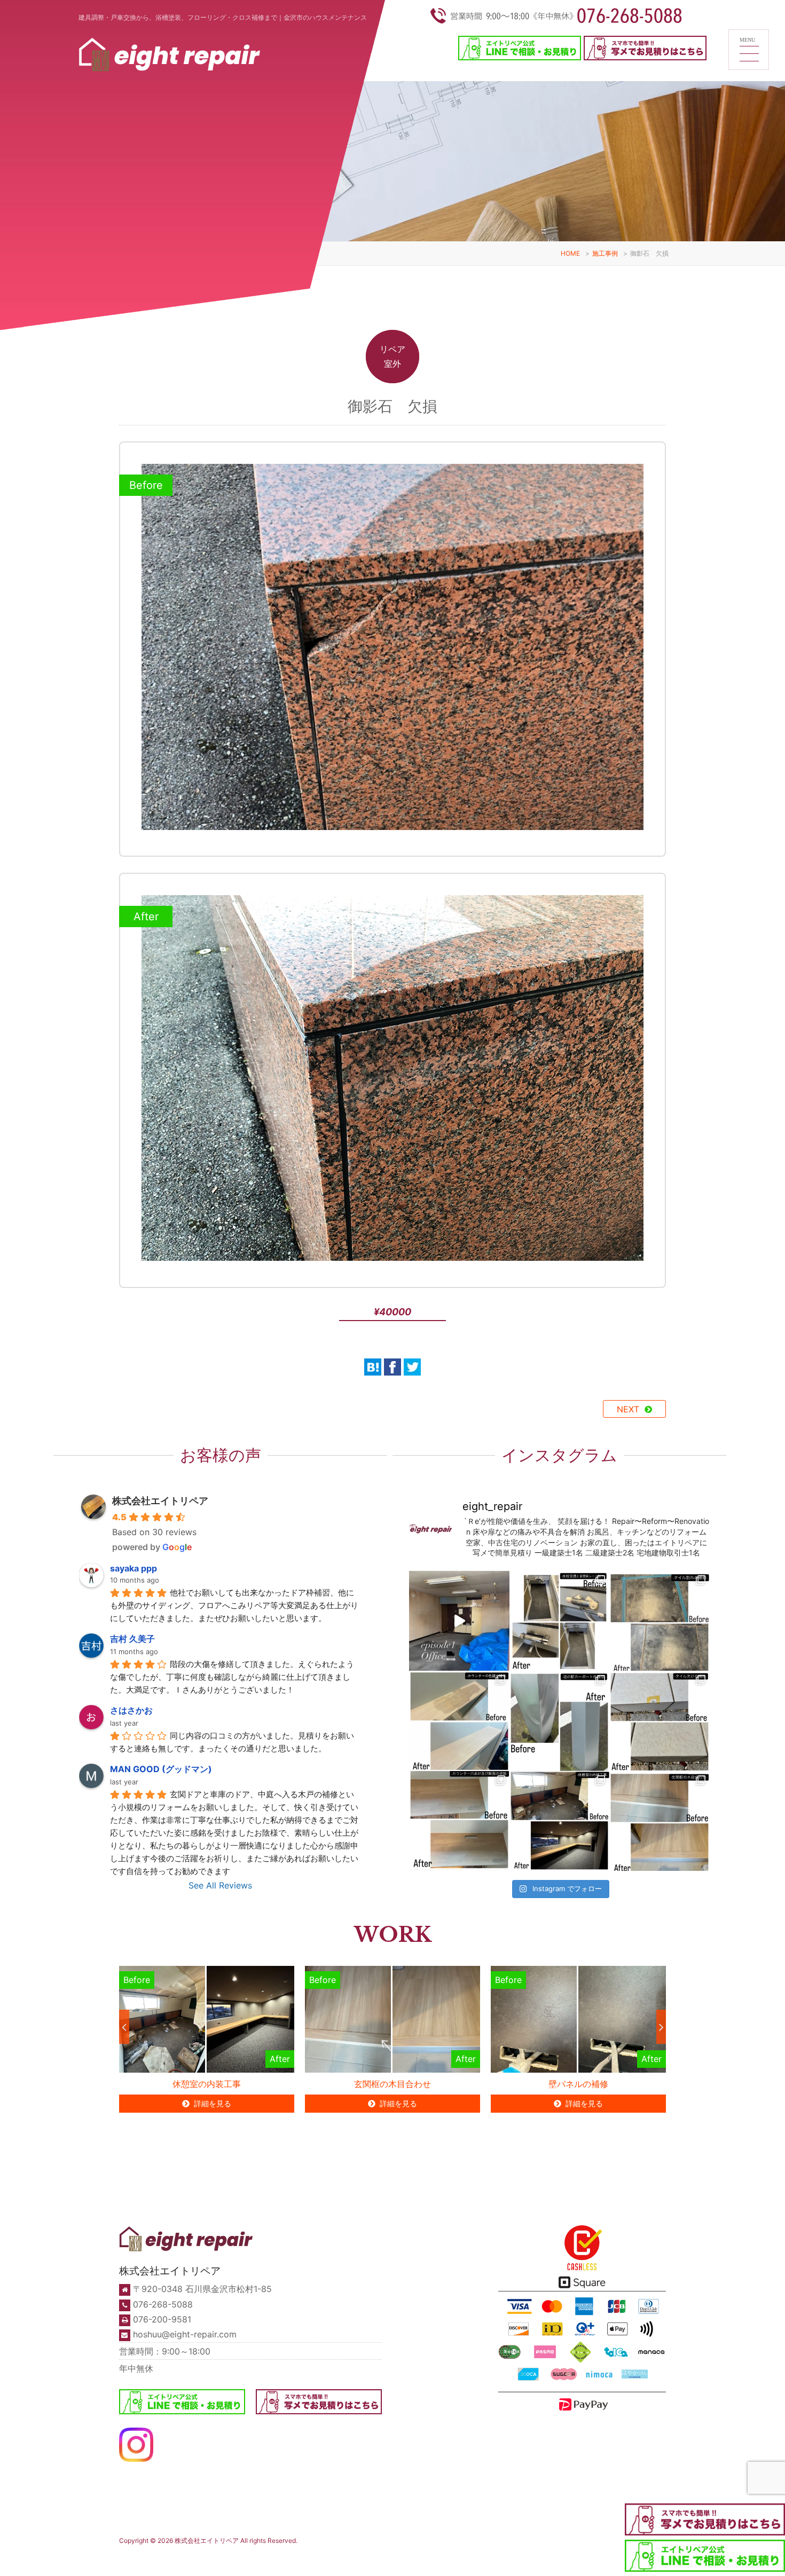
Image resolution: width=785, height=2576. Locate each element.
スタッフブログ (615, 2552)
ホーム (132, 2552)
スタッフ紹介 (348, 2559)
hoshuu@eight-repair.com (185, 2334)
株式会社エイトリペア (160, 1501)
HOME (570, 253)
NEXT (628, 1409)
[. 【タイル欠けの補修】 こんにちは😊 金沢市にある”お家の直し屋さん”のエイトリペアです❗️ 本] (660, 1721)
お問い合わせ (570, 2559)
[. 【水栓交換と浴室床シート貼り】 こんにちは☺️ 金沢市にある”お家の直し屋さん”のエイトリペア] (560, 1621)
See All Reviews (220, 1885)
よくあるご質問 (445, 2552)
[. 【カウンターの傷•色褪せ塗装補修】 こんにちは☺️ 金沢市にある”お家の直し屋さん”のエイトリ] (459, 1721)
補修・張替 (166, 2559)
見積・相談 (488, 2549)
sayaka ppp (134, 1568)
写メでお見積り (532, 2559)
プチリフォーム (231, 2559)
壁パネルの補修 (578, 2084)
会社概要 (378, 2559)
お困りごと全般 (270, 2559)
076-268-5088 (163, 2304)
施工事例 (605, 253)
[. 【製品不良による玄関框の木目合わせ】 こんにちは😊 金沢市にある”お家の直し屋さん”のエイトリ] (660, 1821)
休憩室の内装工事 (207, 2084)
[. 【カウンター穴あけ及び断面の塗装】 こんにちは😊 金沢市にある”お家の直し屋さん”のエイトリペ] (459, 1821)
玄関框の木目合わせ (392, 2084)
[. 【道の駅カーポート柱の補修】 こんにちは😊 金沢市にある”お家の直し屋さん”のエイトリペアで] (560, 1721)
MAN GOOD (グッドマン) (161, 1769)
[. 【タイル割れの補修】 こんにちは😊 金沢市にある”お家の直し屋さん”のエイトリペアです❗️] (660, 1621)
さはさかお (131, 1710)
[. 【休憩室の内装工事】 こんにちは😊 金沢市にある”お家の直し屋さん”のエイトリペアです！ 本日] (560, 1821)
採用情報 (405, 2559)
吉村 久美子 (132, 1639)
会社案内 (344, 2549)
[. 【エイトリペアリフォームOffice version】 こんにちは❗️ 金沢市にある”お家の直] (459, 1621)
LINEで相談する (492, 2559)
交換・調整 (197, 2559)
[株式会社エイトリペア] (169, 58)
